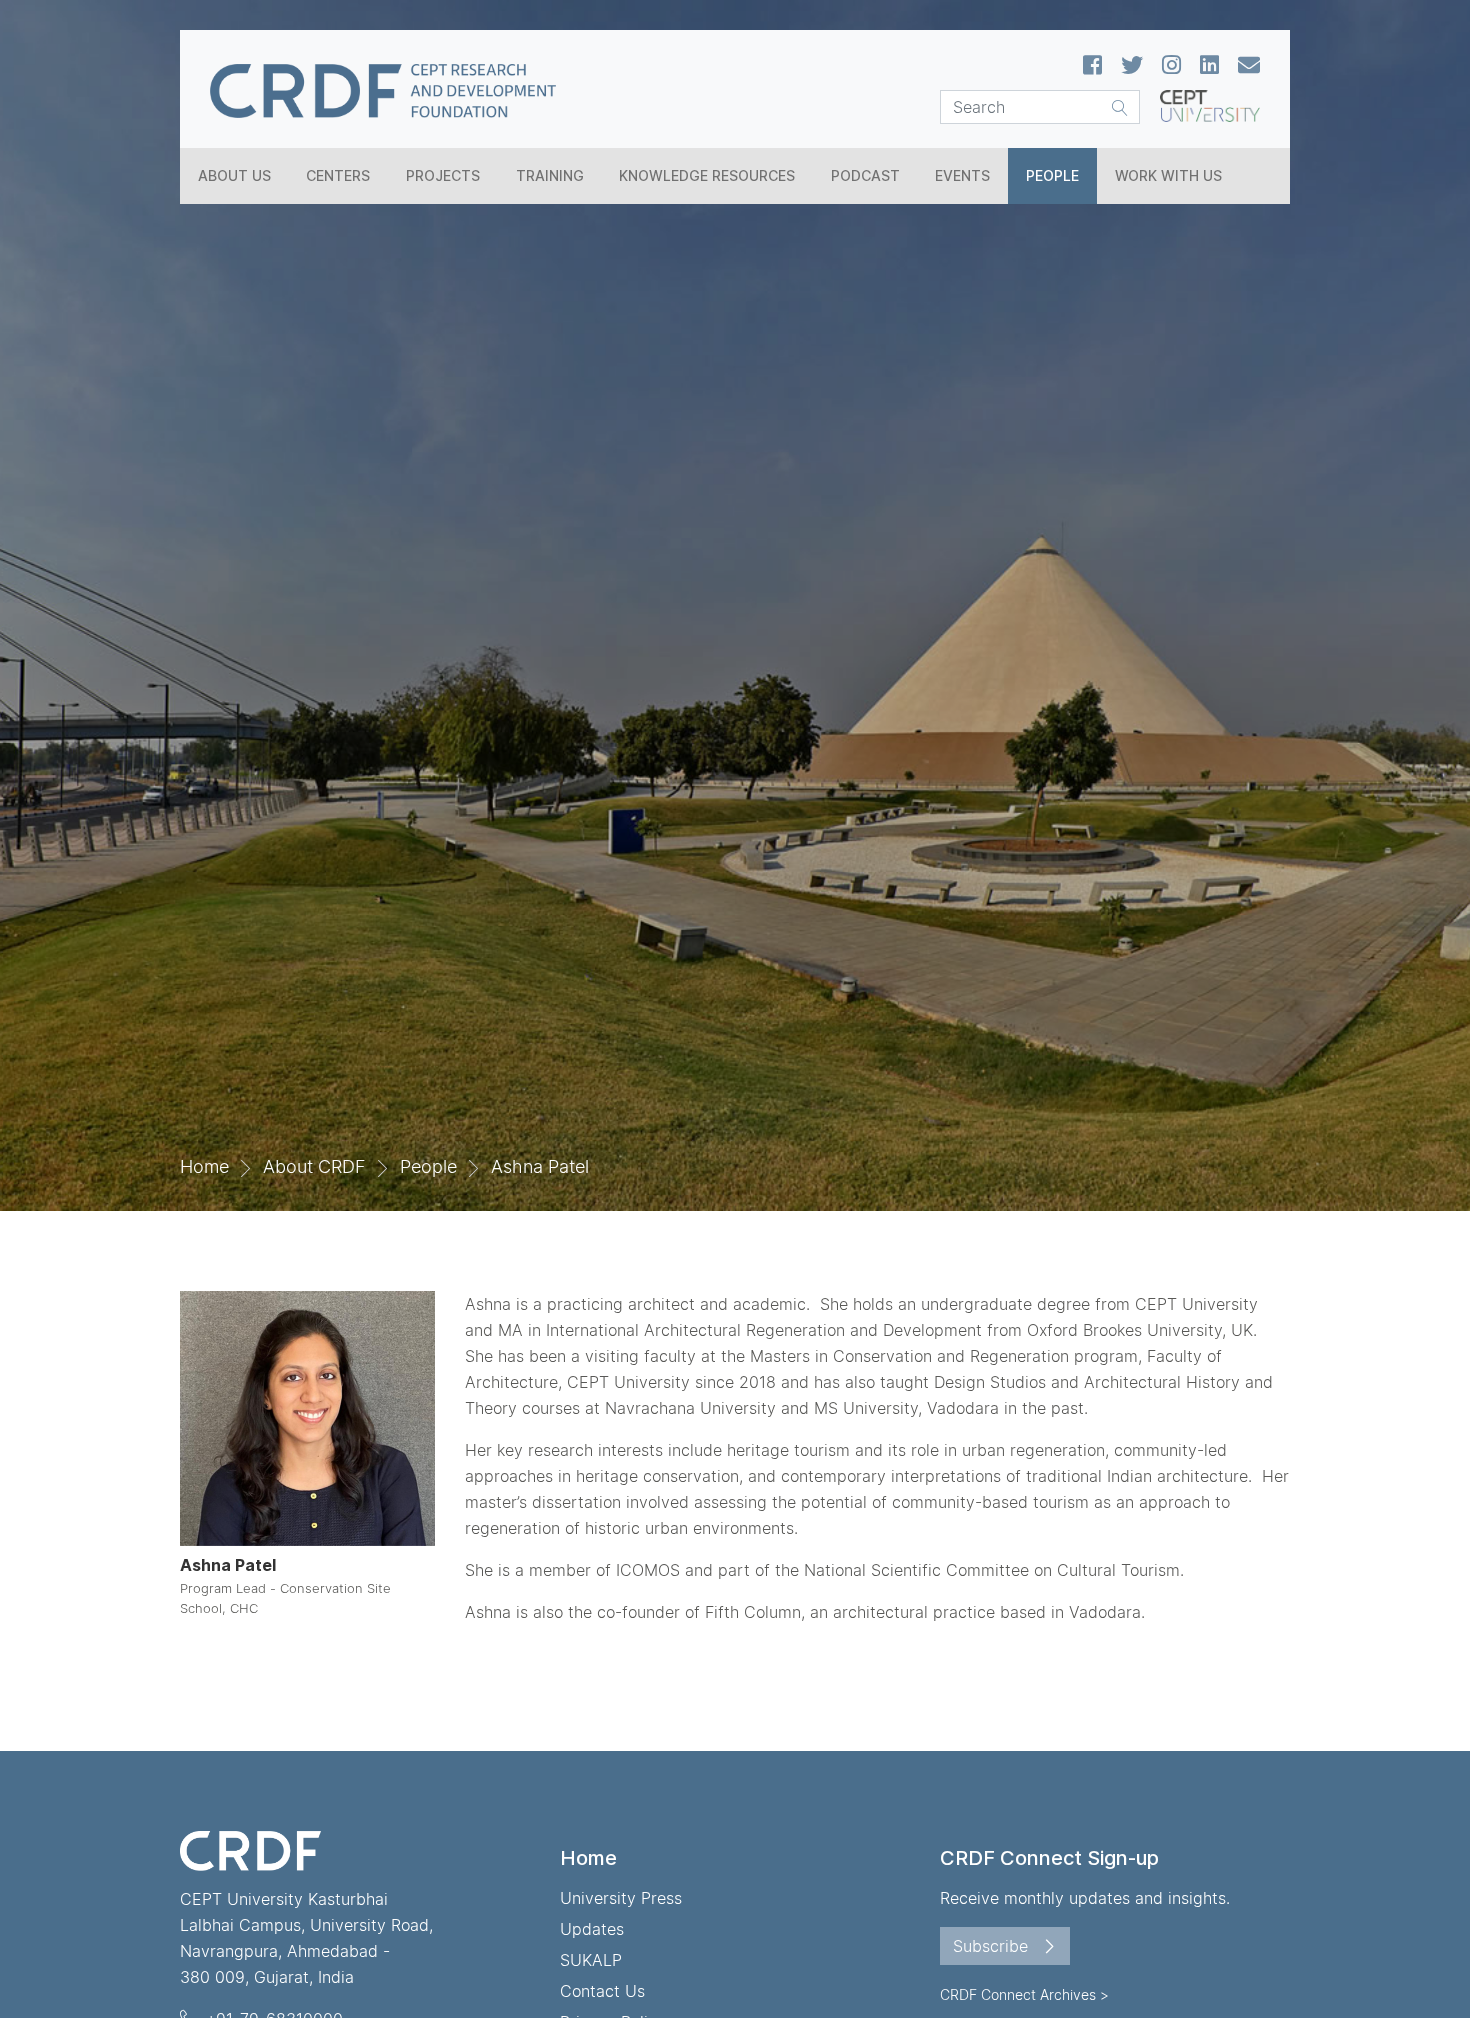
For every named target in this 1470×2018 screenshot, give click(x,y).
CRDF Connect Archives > (1024, 1994)
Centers (338, 175)
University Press (621, 1898)
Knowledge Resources (707, 175)
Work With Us (1168, 175)
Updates (592, 1929)
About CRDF (314, 1166)
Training (550, 175)
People (1052, 175)
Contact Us (602, 1991)
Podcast (865, 175)
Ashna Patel (540, 1166)
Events (962, 175)
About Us (234, 175)
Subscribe (993, 1946)
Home (204, 1166)
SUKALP (591, 1960)
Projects (443, 175)
